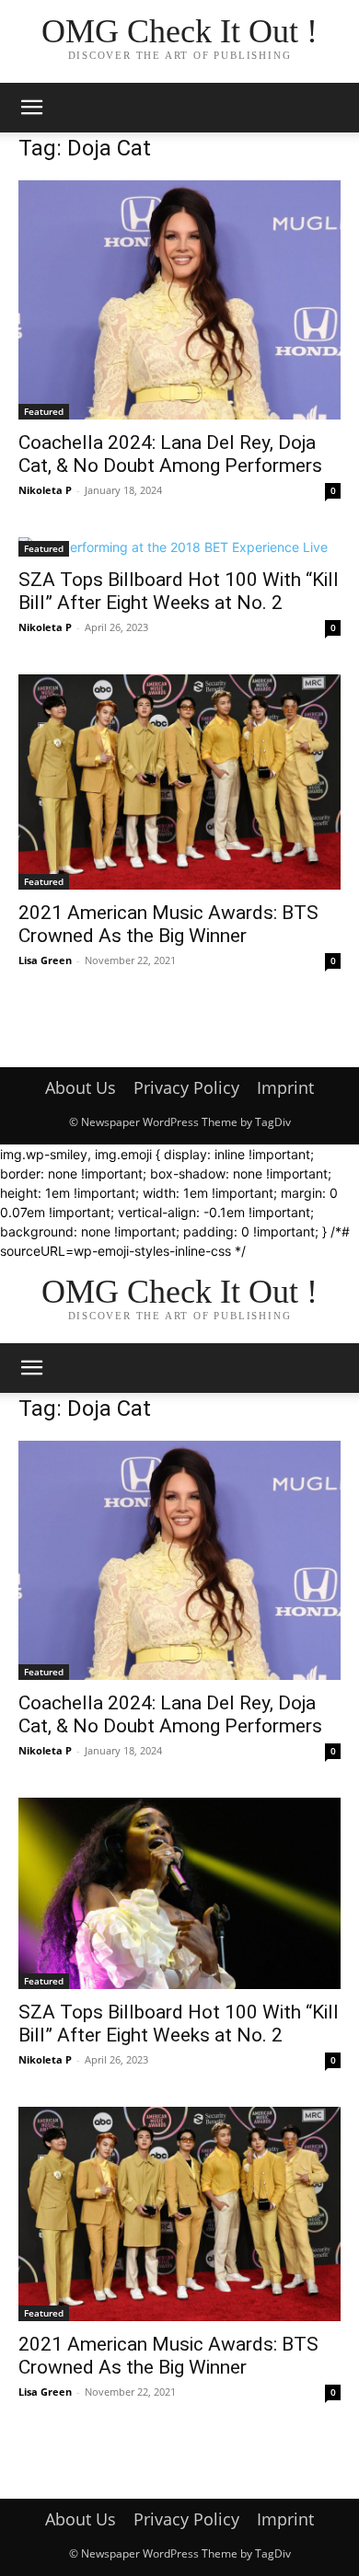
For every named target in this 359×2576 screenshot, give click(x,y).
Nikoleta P (45, 490)
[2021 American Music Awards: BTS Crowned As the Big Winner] (179, 782)
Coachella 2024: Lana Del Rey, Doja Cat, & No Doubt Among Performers (170, 454)
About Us (81, 1087)
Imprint (285, 1087)
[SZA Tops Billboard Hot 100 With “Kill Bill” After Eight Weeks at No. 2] (179, 547)
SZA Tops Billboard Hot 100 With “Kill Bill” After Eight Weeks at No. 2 (179, 591)
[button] (31, 108)
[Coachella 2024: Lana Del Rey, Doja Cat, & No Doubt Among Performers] (179, 300)
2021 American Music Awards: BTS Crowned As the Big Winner (168, 924)
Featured (44, 411)
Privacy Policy (186, 1087)
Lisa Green (45, 960)
